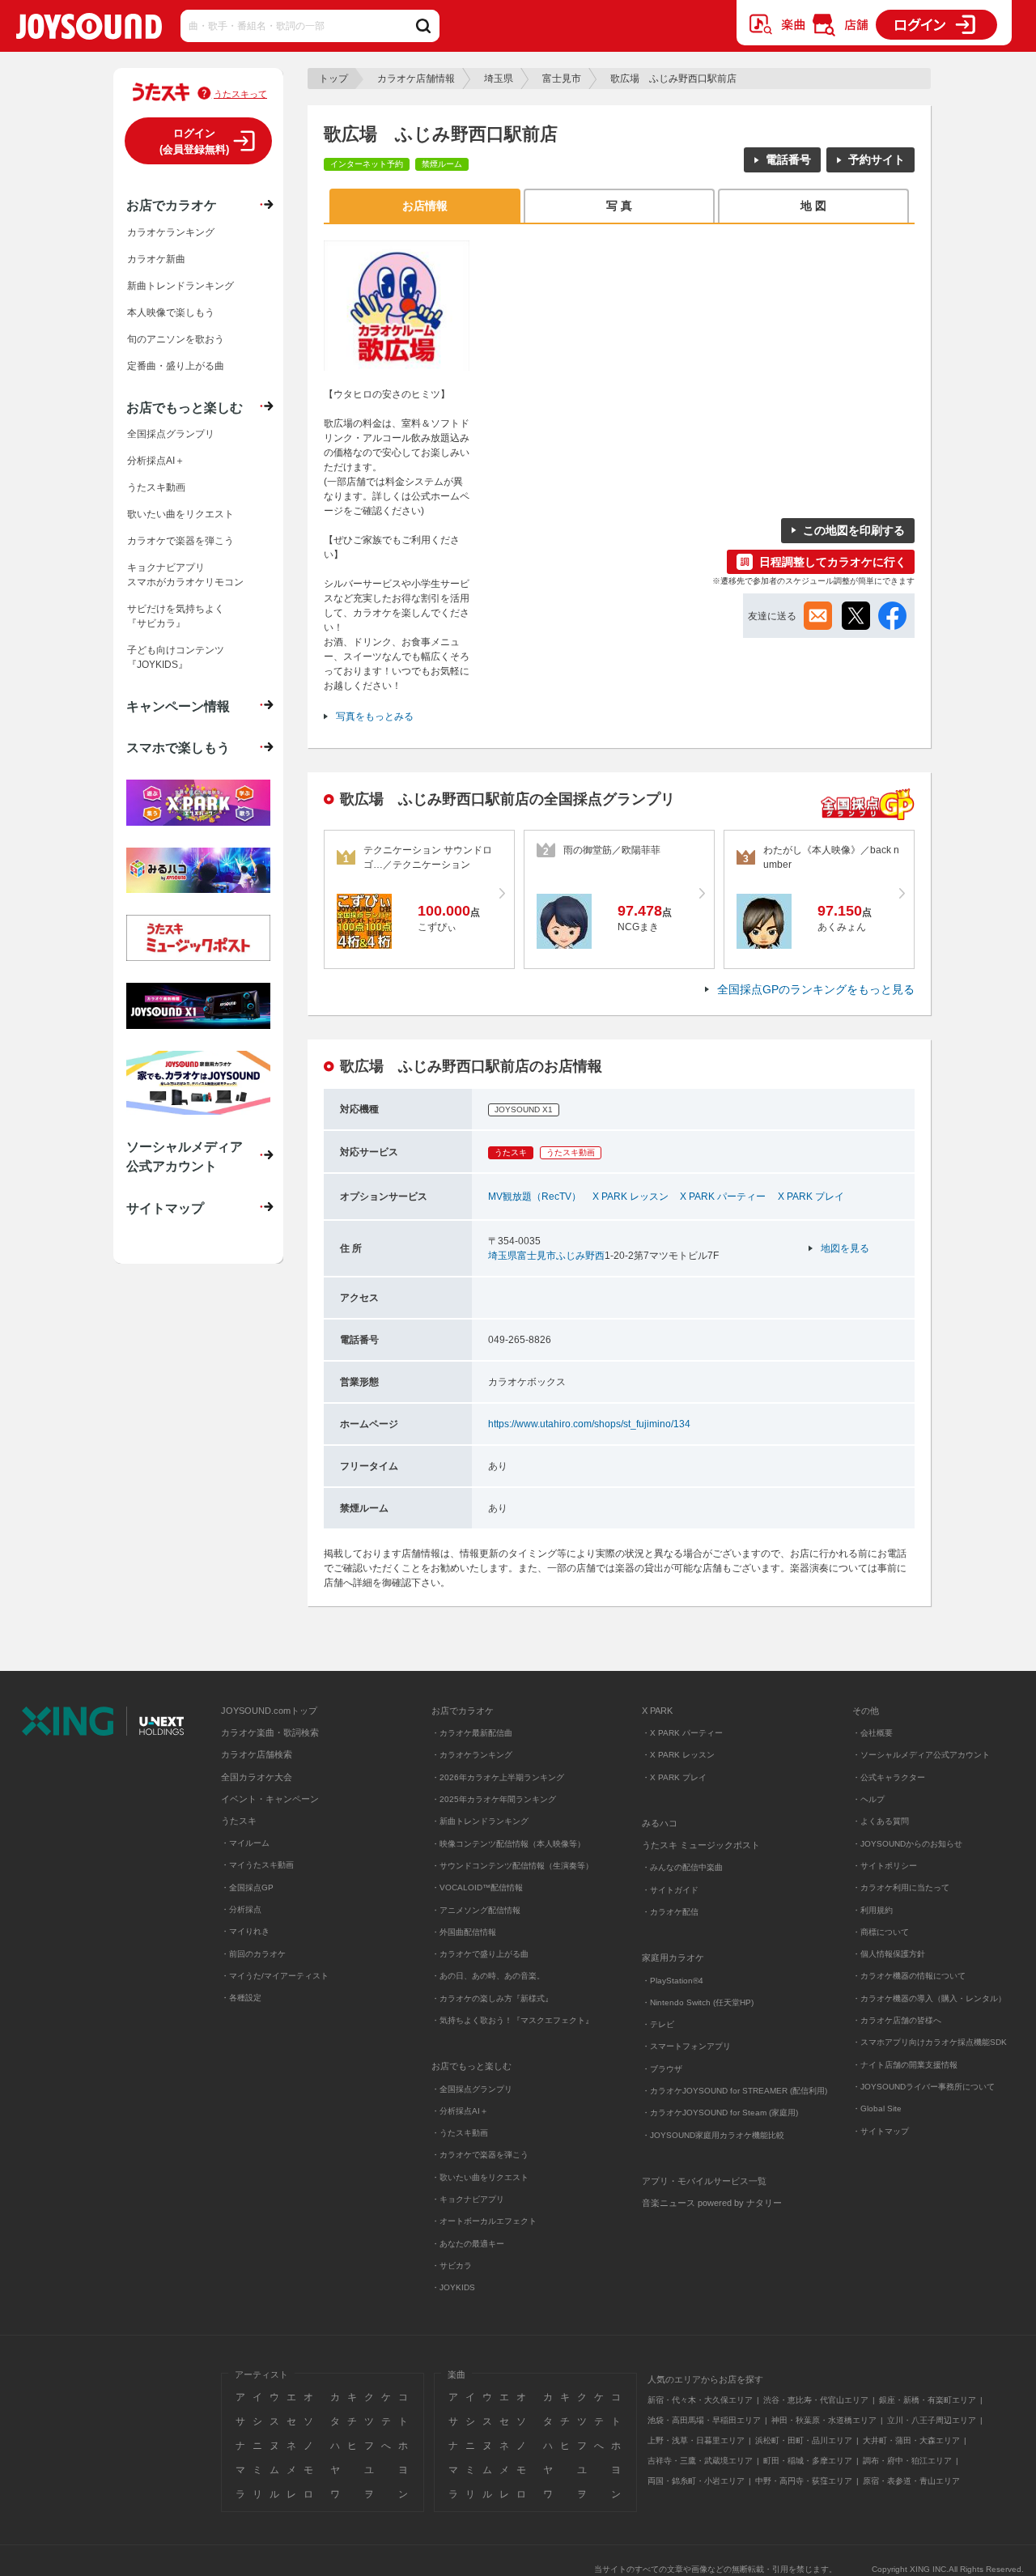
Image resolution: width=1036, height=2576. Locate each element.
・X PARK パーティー (682, 1733)
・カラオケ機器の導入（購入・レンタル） (929, 1998)
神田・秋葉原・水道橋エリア (824, 2420)
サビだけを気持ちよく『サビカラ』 (176, 616)
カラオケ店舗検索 (257, 1754)
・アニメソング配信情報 (476, 1910)
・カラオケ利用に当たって (901, 1887)
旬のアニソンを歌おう (176, 339)
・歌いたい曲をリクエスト (480, 2177)
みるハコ (660, 1823)
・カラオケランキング (472, 1755)
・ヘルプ (868, 1799)
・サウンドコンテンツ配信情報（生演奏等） (512, 1866)
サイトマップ (165, 1208)
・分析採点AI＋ (460, 2111)
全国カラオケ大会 (257, 1777)
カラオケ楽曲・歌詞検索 (270, 1732)
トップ (333, 79)
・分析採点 (241, 1909)
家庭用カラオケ (673, 1958)
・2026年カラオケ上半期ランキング (498, 1777)
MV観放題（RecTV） (535, 1197)
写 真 (619, 206)
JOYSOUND (89, 30)
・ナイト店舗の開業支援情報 (905, 2065)
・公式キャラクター (889, 1777)
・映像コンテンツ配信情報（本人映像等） (508, 1844)
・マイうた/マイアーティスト (275, 1976)
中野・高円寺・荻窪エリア (804, 2481)
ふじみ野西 (580, 1256)
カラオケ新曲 (156, 259)
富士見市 (562, 79)
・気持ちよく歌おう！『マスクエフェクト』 (512, 2020)
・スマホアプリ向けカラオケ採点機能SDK (930, 2042)
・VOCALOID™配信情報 (477, 1887)
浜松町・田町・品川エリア (804, 2440)
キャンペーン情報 (178, 706)
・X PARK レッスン (678, 1755)
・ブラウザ (662, 2069)
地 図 (813, 206)
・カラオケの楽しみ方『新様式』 (492, 1998)
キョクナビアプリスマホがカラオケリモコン (185, 575)
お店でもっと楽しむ (185, 407)
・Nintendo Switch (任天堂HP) (698, 2002)
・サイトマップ (881, 2131)
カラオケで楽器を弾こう (180, 541)
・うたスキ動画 (460, 2133)
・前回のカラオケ (253, 1954)
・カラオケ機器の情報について (909, 1976)
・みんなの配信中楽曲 (682, 1867)
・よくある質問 (882, 1821)
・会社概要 (873, 1733)
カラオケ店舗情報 (416, 79)
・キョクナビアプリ (468, 2199)
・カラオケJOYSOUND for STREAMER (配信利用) (735, 2091)
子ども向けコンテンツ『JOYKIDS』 (176, 657)
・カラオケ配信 (670, 1912)
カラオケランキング (171, 232)
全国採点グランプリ (171, 434)
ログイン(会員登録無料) (194, 141)
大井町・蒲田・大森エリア (911, 2440)
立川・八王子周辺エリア (932, 2420)
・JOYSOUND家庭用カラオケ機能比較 (713, 2135)
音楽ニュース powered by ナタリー (712, 2203)
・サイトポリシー (885, 1866)
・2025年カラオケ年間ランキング (494, 1799)
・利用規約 (873, 1910)
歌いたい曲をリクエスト (180, 514)
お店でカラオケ (172, 205)
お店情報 (425, 206)
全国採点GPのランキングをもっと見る (816, 989)
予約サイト (877, 159)
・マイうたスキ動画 (257, 1865)
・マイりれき (245, 1931)
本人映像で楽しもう (171, 312)
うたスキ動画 (156, 487)
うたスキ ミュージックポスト (701, 1845)
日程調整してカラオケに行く (833, 562)
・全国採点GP (247, 1887)
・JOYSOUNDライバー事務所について (923, 2087)
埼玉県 (499, 79)
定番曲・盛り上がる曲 (176, 366)
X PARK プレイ (811, 1197)
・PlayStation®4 (673, 1981)
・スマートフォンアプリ (686, 2046)
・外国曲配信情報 (464, 1932)
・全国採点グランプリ (472, 2089)
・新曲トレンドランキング (480, 1821)
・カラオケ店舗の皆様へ (897, 2020)
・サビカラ (452, 2266)
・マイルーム (245, 1843)
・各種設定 (241, 1998)
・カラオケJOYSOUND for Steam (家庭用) (720, 2113)
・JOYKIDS (453, 2287)
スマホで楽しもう (178, 747)
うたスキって (240, 94)
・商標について (881, 1932)
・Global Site (877, 2108)
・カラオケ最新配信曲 (472, 1733)
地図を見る (845, 1248)
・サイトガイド (670, 1890)
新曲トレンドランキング (180, 286)
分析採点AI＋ (156, 461)
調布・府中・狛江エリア (907, 2461)
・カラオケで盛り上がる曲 (480, 1954)
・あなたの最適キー (468, 2244)
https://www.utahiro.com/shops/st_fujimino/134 (589, 1424)
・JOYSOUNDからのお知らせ (907, 1844)
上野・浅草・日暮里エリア (696, 2440)
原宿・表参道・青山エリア (911, 2481)
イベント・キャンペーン (270, 1799)
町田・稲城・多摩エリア (808, 2461)
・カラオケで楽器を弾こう (480, 2155)
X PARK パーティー (723, 1197)
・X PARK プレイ (674, 1777)
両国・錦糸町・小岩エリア (696, 2481)
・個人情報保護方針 (889, 1954)
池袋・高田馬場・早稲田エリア (704, 2420)
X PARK (657, 1711)
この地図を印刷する (854, 530)
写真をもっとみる (375, 716)
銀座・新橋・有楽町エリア (928, 2400)
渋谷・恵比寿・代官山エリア (816, 2400)
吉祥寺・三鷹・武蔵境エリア (700, 2461)
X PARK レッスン (631, 1197)
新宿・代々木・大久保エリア (700, 2400)
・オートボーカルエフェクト (484, 2221)
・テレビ (658, 2024)
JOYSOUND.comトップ (269, 1711)
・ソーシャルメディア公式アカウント (921, 1755)
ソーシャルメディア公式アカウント (185, 1156)
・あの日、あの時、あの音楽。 (488, 1976)
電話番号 (788, 159)
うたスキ (239, 1821)
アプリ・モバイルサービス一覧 (704, 2181)
